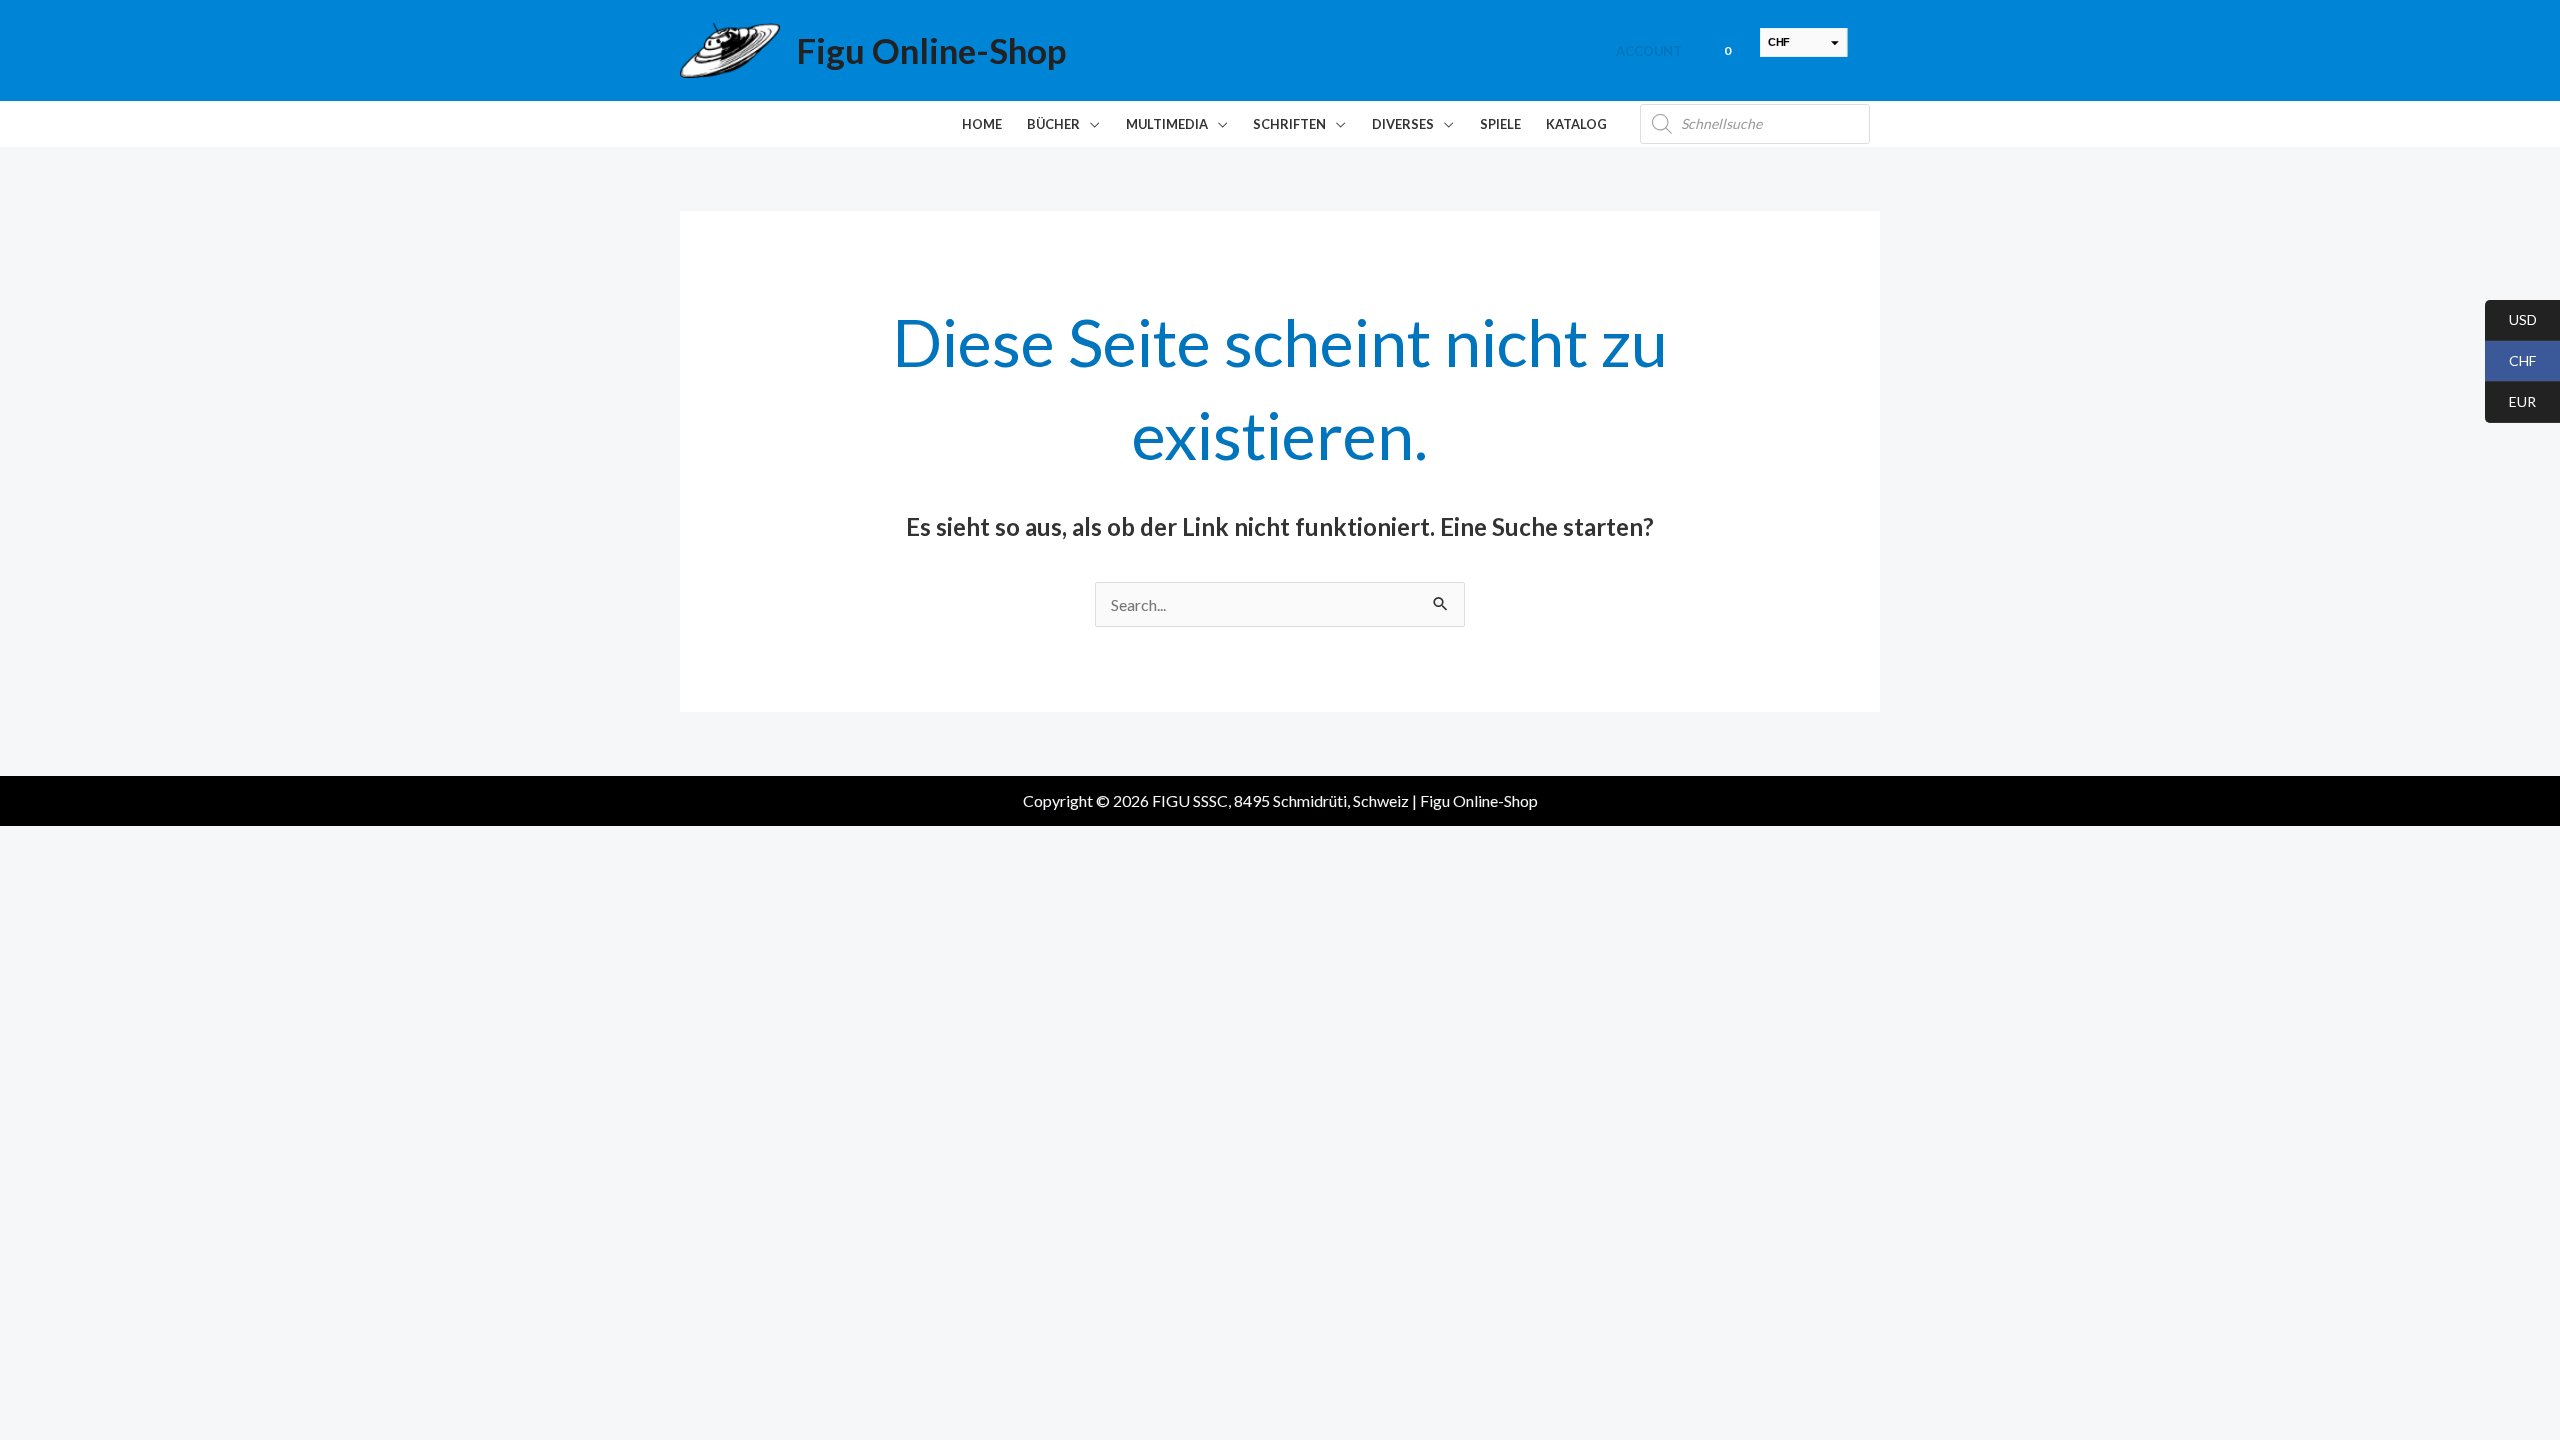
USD (2511, 320)
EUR (2510, 402)
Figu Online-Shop (931, 50)
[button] (1090, 124)
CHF (2510, 361)
